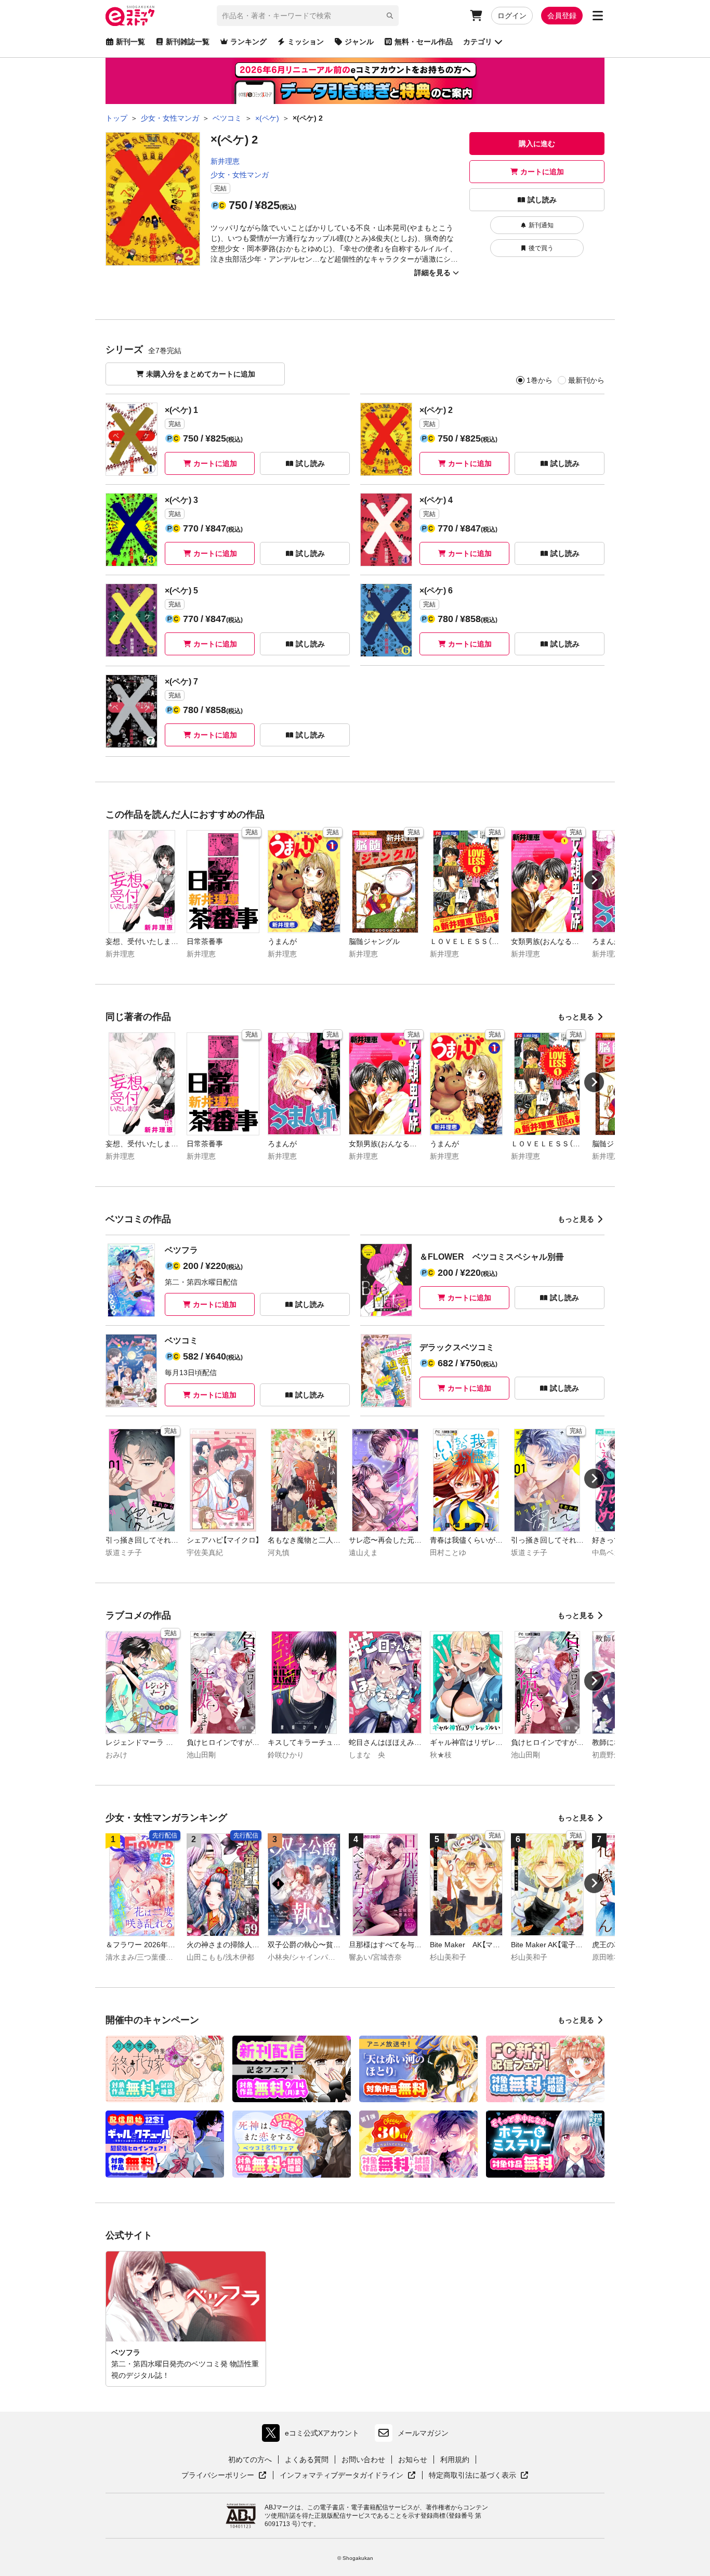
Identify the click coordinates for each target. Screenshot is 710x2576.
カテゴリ (478, 42)
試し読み (542, 200)
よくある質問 (307, 2460)
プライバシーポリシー (224, 2476)
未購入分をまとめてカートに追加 (201, 374)
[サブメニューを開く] (598, 16)
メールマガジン (423, 2433)
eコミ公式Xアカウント (313, 2435)
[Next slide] (594, 880)
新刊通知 (541, 225)
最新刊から (586, 380)
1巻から (540, 380)
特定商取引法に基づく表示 (479, 2476)
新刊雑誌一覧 (188, 42)
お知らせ (413, 2460)
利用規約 (455, 2460)
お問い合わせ (363, 2460)
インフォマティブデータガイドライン (341, 2476)
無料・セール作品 (424, 42)
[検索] (390, 16)
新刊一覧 (130, 42)
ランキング (248, 42)
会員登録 (562, 16)
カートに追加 (542, 172)
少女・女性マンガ (240, 175)
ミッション (306, 42)
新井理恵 (225, 161)
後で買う (541, 248)
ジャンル (359, 42)
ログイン (512, 16)
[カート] (476, 16)
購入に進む (537, 144)
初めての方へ (250, 2460)
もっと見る (576, 1017)
